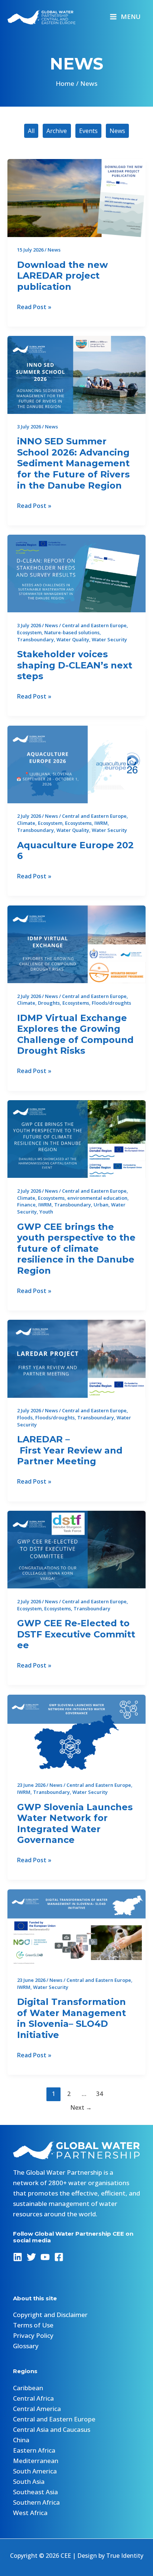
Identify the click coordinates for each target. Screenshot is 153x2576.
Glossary (26, 2346)
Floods (25, 1417)
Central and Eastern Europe (94, 625)
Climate (26, 823)
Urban (101, 1205)
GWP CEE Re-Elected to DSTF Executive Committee (76, 1634)
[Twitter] (31, 2257)
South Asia (29, 2481)
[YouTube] (45, 2257)
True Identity (125, 2556)
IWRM (101, 823)
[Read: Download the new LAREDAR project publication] (76, 197)
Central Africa (33, 2398)
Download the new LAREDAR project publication (62, 276)
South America (35, 2471)
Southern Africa (36, 2502)
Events (88, 131)
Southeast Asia (35, 2492)
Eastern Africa (34, 2450)
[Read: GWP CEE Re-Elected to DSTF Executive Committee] (76, 1549)
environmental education (97, 1198)
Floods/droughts (111, 1003)
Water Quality (73, 639)
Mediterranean (36, 2461)
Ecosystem (29, 632)
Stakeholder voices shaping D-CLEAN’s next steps (75, 665)
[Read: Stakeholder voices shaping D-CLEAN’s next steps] (76, 573)
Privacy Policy (33, 2335)
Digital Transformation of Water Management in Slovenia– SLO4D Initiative (71, 2018)
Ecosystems (78, 823)
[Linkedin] (18, 2257)
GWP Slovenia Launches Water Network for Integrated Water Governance (75, 1824)
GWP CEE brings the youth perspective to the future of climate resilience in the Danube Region (76, 1249)
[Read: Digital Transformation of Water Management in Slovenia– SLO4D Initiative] (76, 1927)
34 (100, 2094)
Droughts (49, 1003)
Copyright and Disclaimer (50, 2315)
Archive (57, 131)
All (31, 131)
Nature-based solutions (72, 632)
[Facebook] (59, 2257)
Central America (37, 2409)
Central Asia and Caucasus (52, 2429)
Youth (46, 1212)
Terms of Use (33, 2325)
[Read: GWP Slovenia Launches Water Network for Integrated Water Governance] (76, 1733)
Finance (26, 1205)
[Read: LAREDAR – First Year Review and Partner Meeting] (76, 1358)
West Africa (30, 2513)
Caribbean (28, 2388)
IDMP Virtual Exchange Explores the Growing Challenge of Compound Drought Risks (75, 1034)
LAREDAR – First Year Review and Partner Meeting (70, 1450)
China (21, 2440)
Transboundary (35, 639)
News (117, 131)
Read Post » (34, 307)
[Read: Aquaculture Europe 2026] (76, 764)
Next (81, 2107)
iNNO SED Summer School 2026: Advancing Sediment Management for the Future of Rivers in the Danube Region (73, 463)
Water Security (109, 639)
